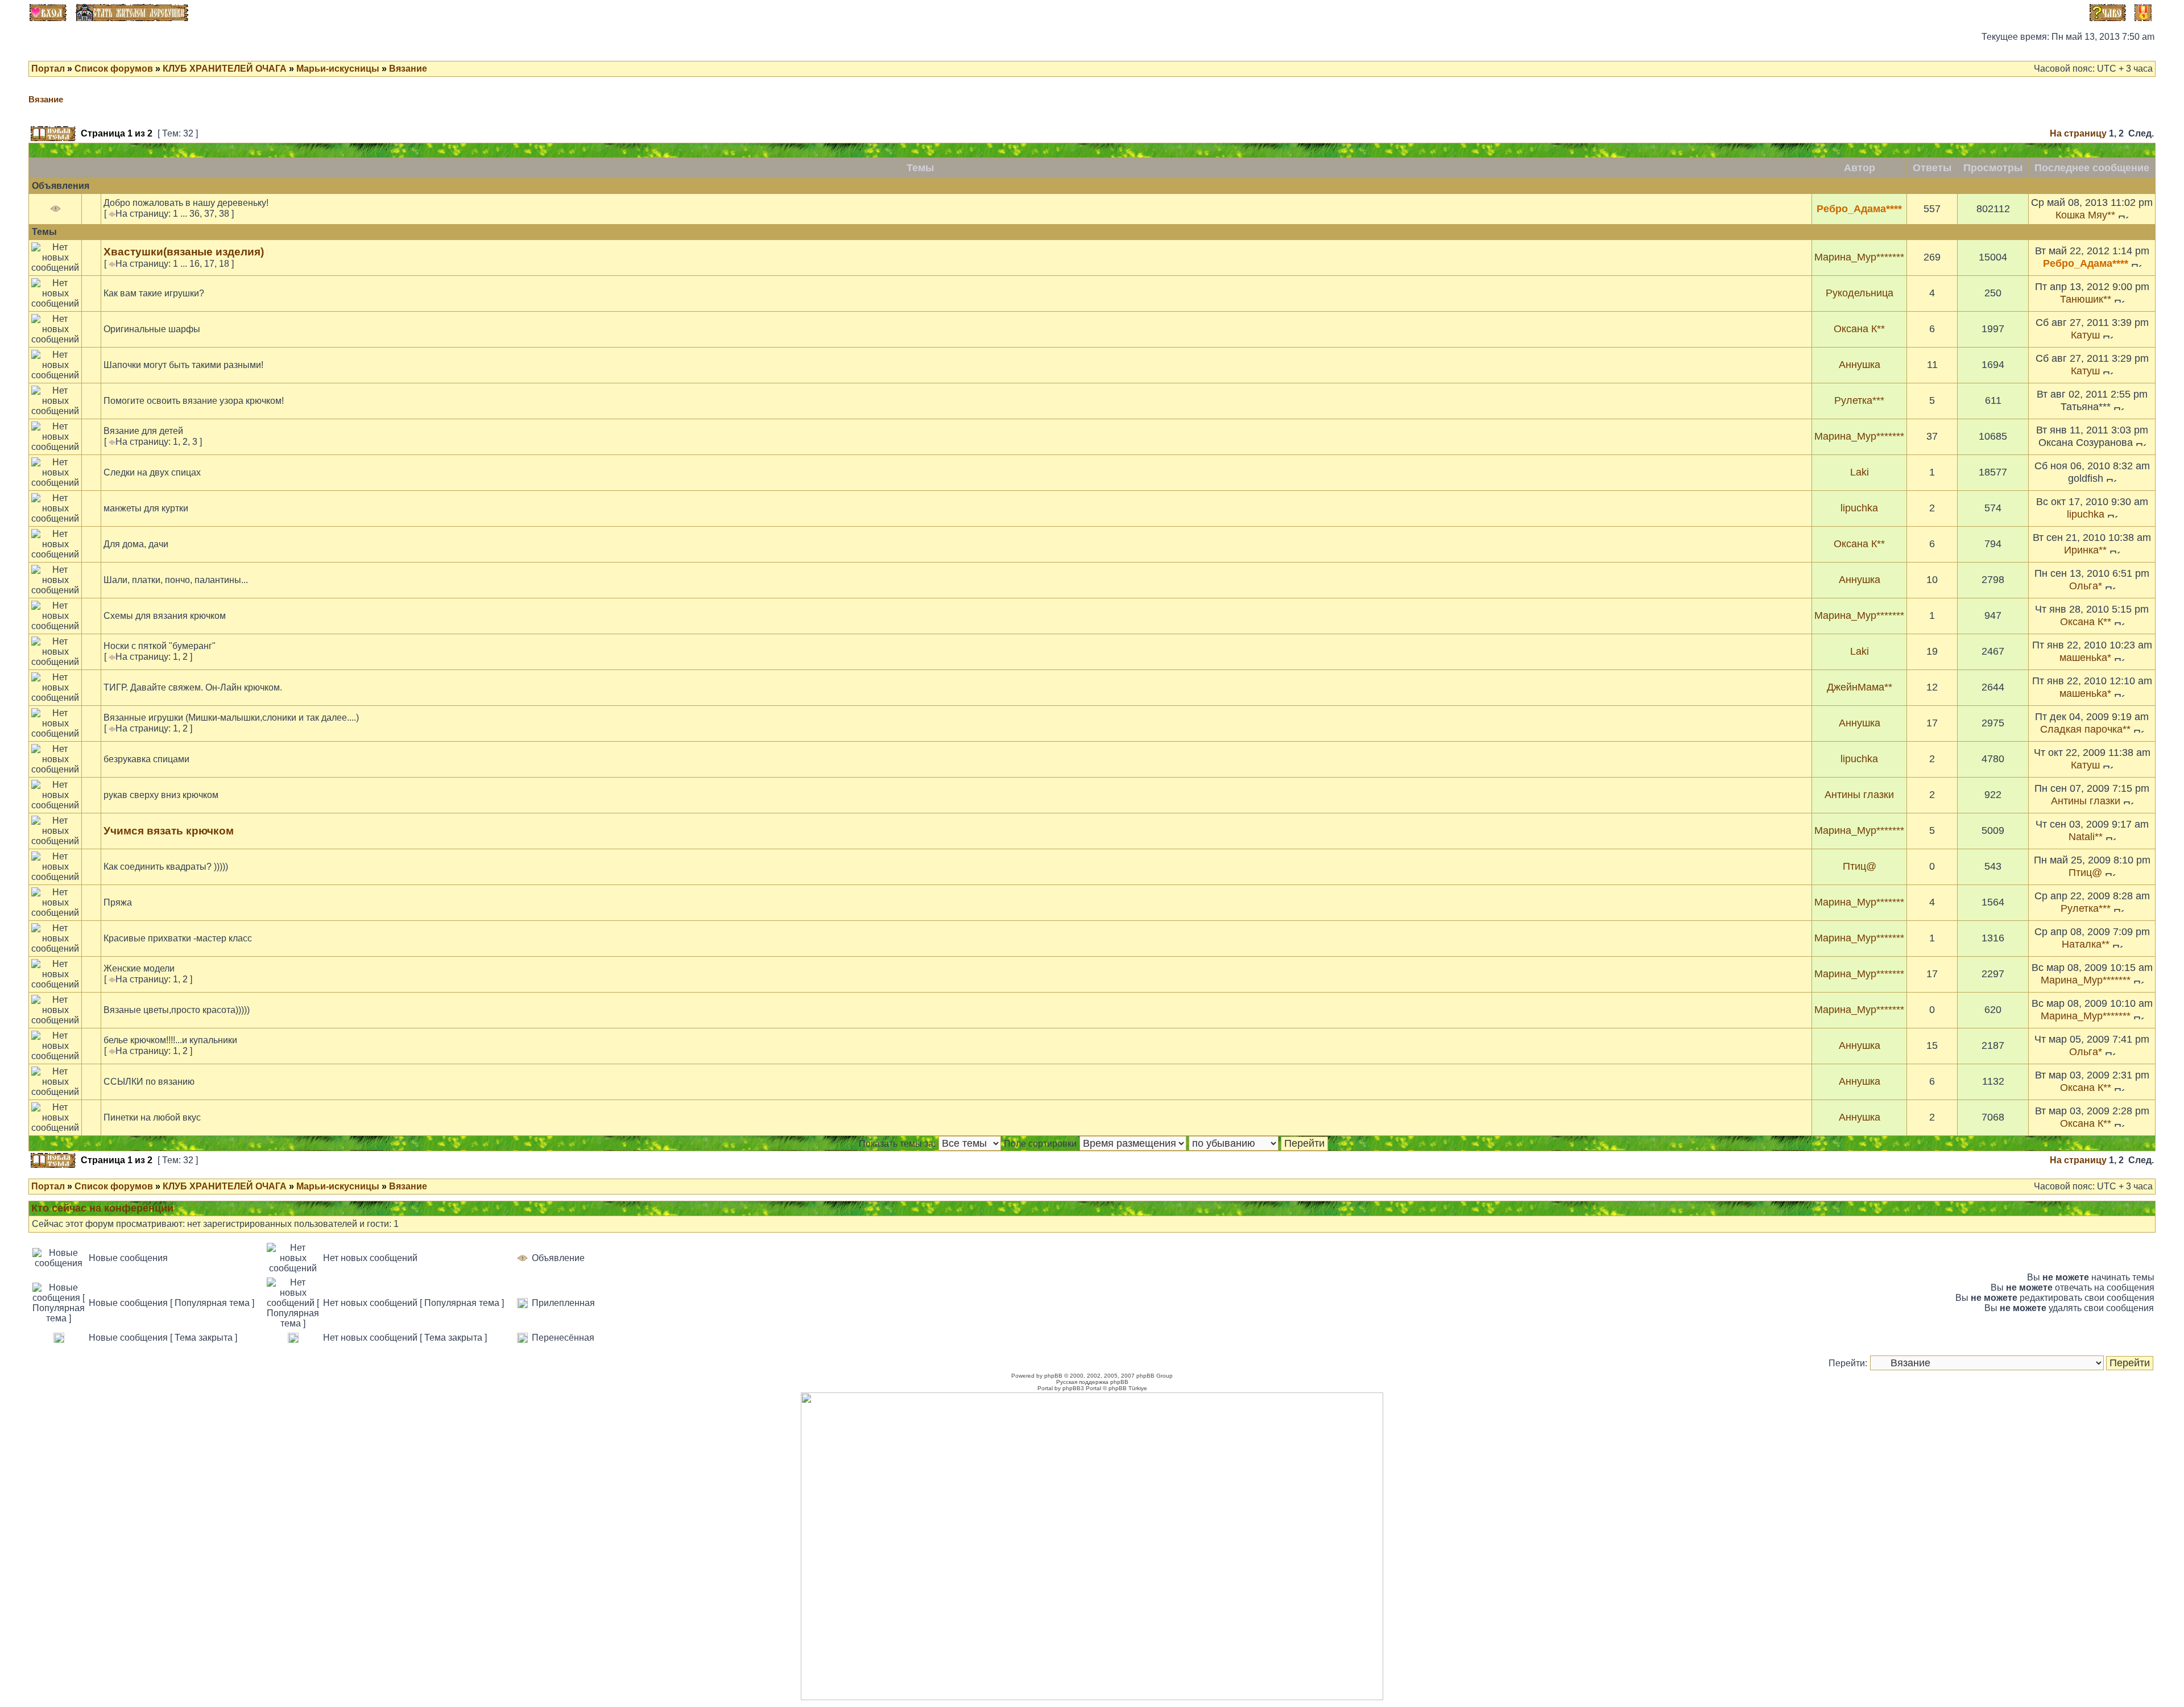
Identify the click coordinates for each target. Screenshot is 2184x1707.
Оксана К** (1859, 329)
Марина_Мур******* (1859, 257)
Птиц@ (1860, 866)
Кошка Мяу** (2085, 215)
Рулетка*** (1859, 400)
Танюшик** (2086, 299)
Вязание (408, 69)
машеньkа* (2085, 658)
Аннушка (1860, 365)
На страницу (2078, 133)
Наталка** (2086, 944)
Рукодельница (1860, 293)
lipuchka (1859, 508)
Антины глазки (1859, 795)
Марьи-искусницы (338, 69)
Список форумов (114, 69)
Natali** (2086, 837)
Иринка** (2085, 550)
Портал (48, 69)
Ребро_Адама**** (1859, 209)
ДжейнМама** (1860, 687)
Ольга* (2086, 586)
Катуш (2085, 335)
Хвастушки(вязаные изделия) (184, 252)
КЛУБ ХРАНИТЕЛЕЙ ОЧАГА (225, 69)
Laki (1860, 472)
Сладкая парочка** (2085, 729)
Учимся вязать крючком (169, 831)
